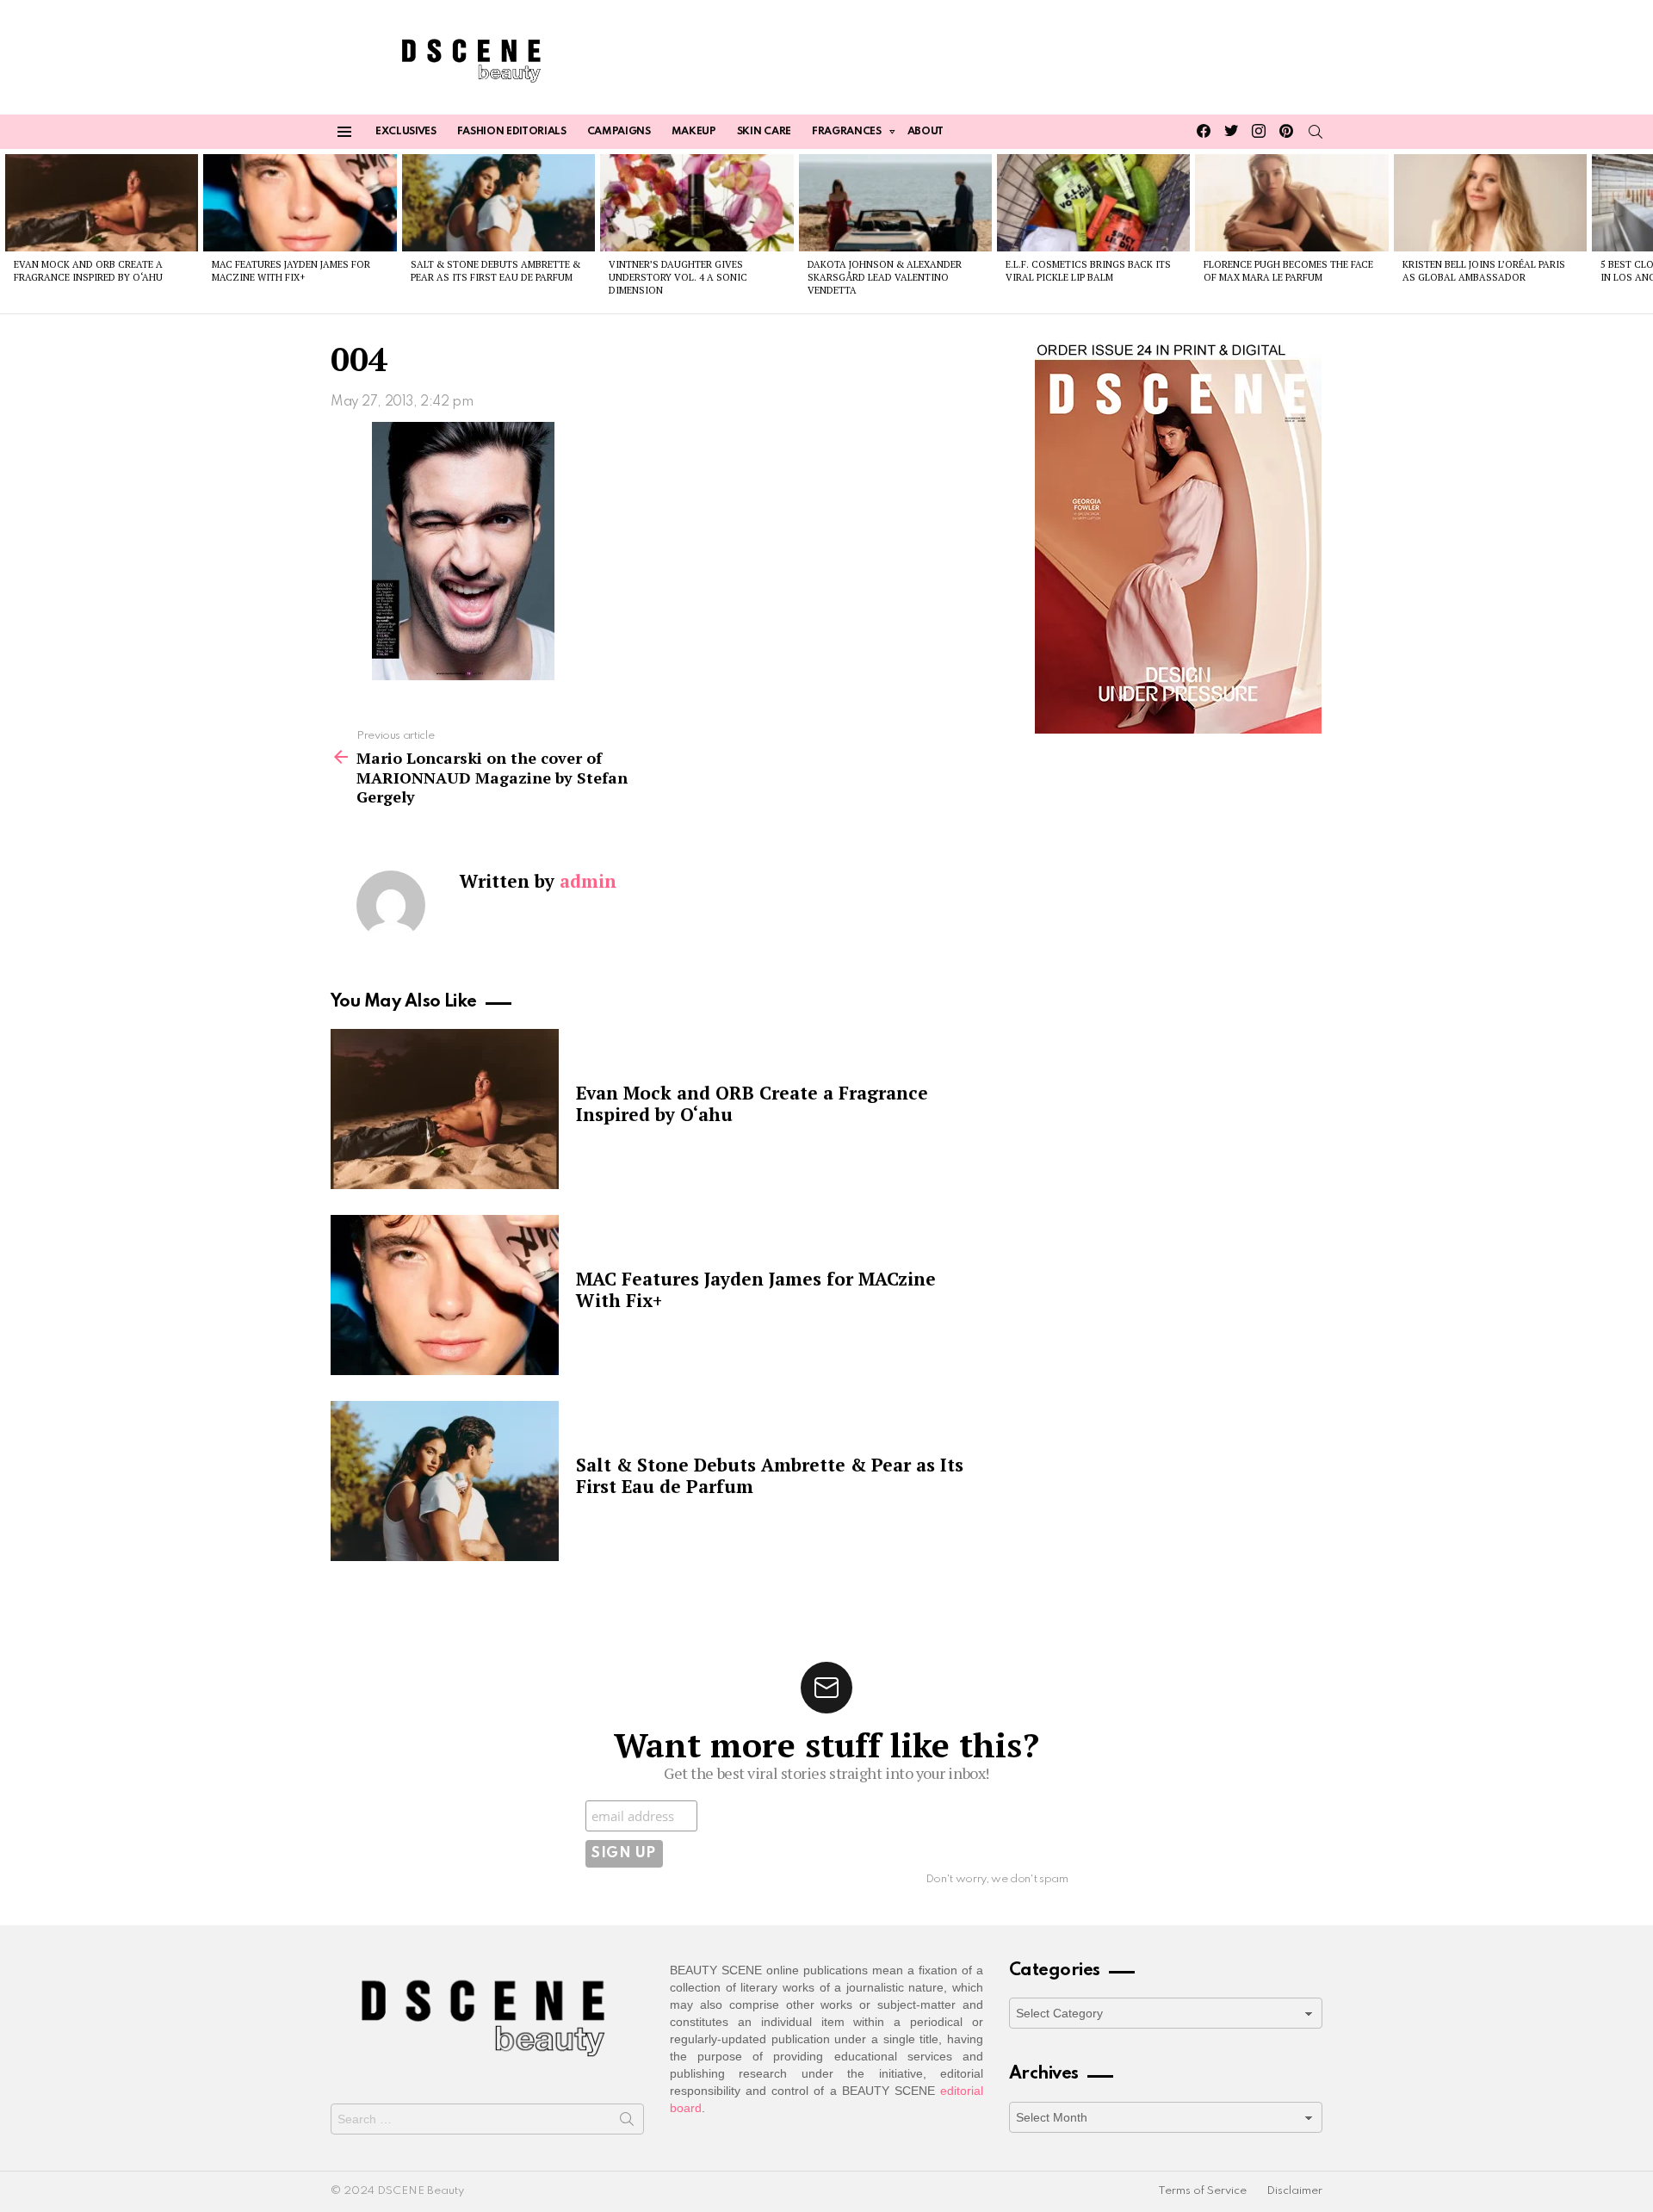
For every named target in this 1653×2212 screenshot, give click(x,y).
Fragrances (847, 132)
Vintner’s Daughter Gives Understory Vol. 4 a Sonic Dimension (678, 278)
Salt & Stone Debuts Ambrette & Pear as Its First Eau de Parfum (495, 271)
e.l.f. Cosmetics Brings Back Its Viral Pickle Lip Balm (1088, 271)
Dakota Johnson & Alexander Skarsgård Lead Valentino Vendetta (885, 278)
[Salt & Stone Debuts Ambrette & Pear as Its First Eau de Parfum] (498, 202)
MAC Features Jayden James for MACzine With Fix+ (291, 271)
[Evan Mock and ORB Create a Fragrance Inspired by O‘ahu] (102, 202)
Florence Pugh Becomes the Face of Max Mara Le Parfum (1288, 271)
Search (627, 2122)
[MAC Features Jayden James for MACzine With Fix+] (300, 202)
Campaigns (619, 132)
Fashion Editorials (512, 132)
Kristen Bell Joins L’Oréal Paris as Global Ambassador (1484, 271)
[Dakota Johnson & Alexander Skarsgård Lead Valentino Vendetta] (895, 202)
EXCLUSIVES (406, 132)
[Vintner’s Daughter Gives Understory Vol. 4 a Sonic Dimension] (696, 202)
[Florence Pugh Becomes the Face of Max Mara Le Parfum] (1291, 202)
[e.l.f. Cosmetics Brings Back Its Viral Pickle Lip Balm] (1093, 202)
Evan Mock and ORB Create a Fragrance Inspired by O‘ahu (88, 271)
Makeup (694, 132)
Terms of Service (1202, 2191)
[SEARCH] (1316, 132)
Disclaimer (1294, 2191)
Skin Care (764, 132)
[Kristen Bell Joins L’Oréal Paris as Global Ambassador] (1490, 202)
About (926, 132)
